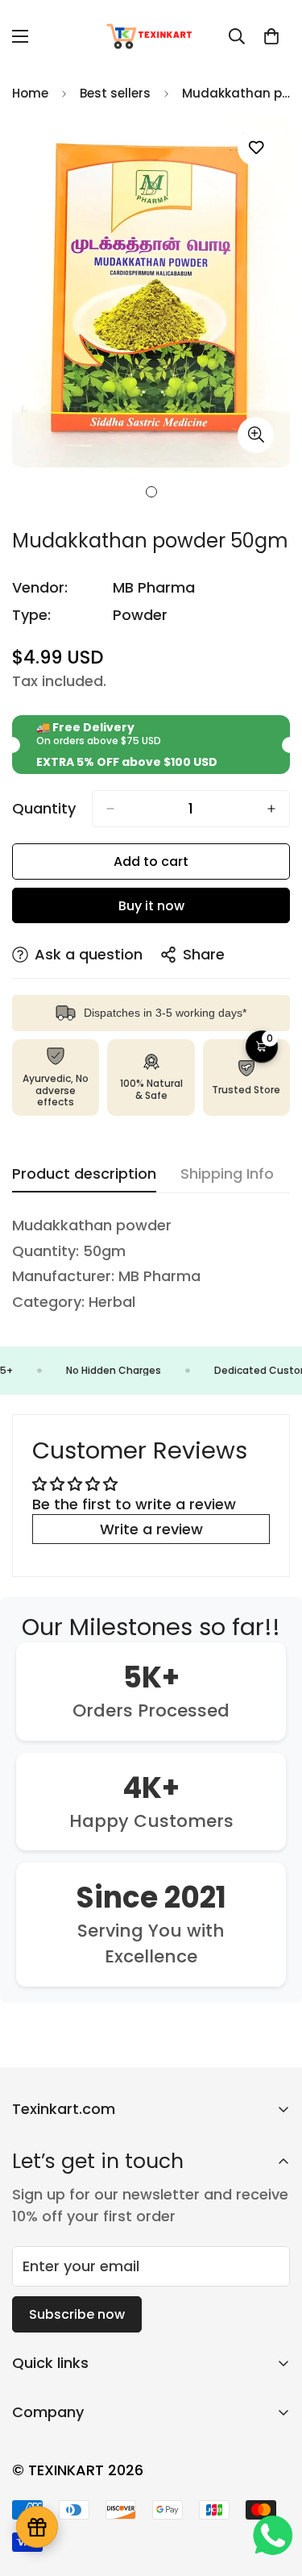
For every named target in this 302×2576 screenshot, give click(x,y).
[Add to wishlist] (256, 148)
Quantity (44, 809)
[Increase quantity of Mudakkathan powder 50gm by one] (271, 809)
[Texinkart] (151, 36)
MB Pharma (154, 587)
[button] (271, 36)
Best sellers (115, 93)
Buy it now (151, 906)
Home (30, 93)
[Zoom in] (256, 435)
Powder (140, 615)
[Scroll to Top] (273, 2491)
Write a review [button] (151, 1529)
